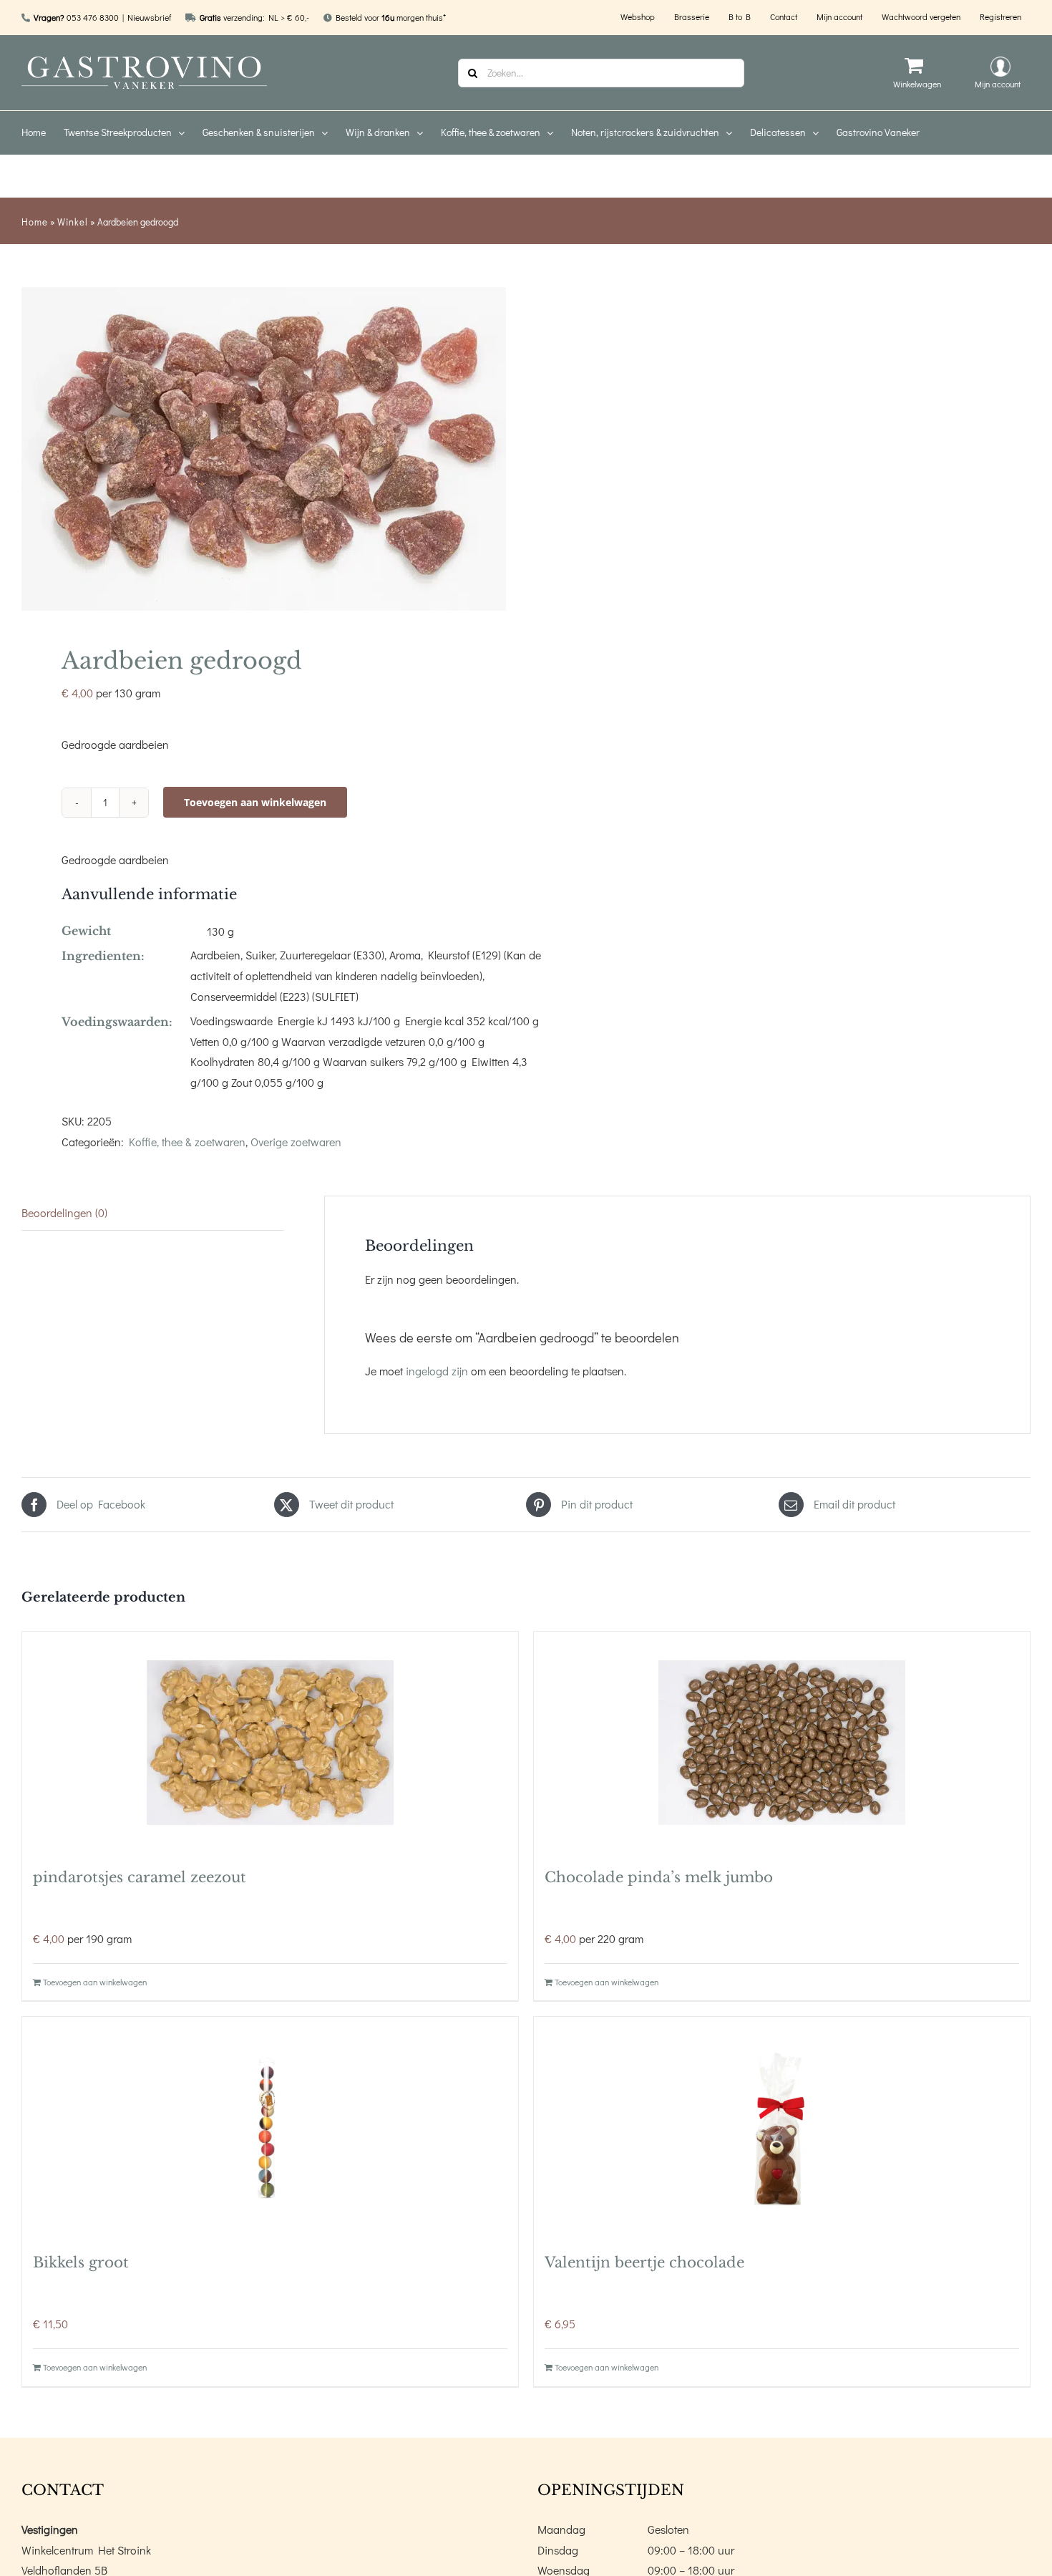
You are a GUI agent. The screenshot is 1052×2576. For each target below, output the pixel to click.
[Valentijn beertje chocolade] (782, 2128)
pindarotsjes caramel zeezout (140, 1877)
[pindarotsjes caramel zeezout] (270, 1743)
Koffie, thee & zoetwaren (187, 1142)
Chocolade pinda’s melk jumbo (659, 1877)
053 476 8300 (93, 17)
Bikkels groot (81, 2262)
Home (35, 222)
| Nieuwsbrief (147, 17)
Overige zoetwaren (296, 1142)
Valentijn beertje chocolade (644, 2262)
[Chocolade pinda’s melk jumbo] (782, 1743)
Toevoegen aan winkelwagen (255, 802)
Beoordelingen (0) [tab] (64, 1212)
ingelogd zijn (437, 1371)
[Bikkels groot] (270, 2128)
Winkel (73, 222)
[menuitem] (43, 132)
